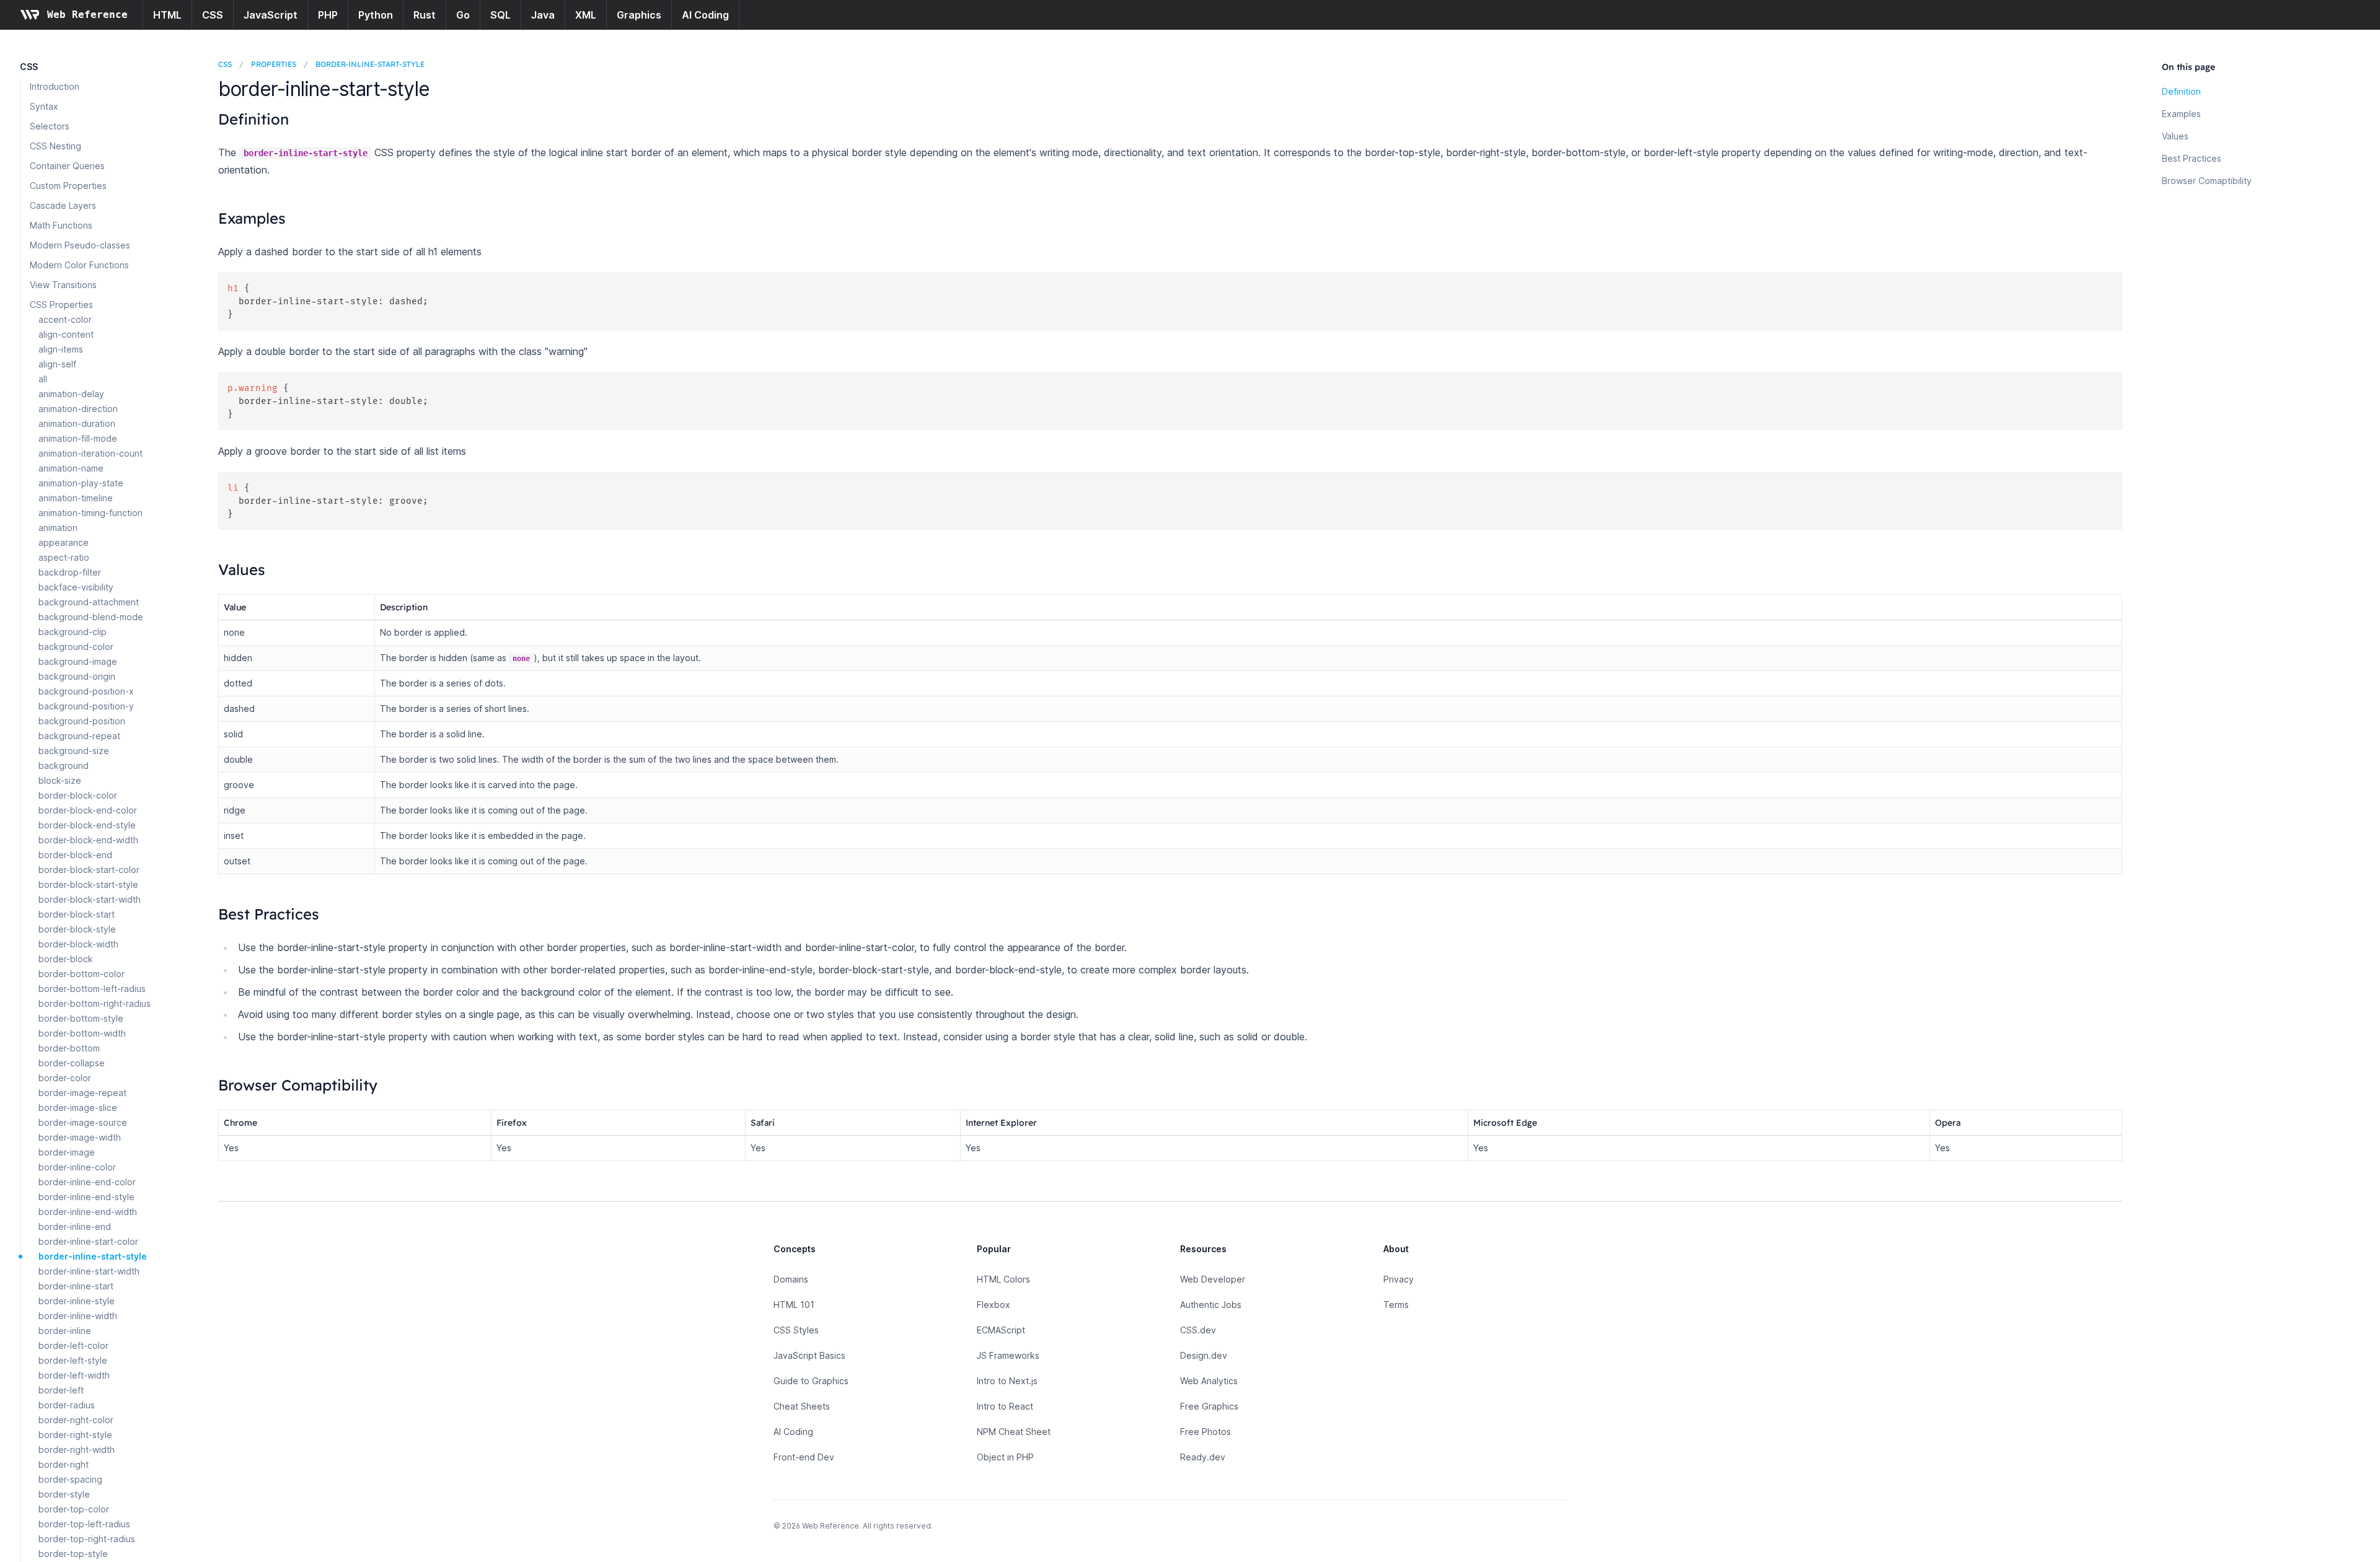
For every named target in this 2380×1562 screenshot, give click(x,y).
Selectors (50, 126)
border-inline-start (76, 1286)
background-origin (77, 676)
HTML (167, 15)
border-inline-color (77, 1167)
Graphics (639, 15)
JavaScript (271, 15)
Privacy (1399, 1279)
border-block (66, 959)
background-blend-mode (91, 617)
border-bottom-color (82, 974)
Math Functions (61, 225)
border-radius (67, 1405)
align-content (66, 334)
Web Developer (1213, 1279)
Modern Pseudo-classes (80, 245)
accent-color (65, 319)
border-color (65, 1078)
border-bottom (69, 1048)
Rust (425, 15)
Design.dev (1204, 1355)
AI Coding (705, 15)
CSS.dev (1198, 1330)
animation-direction (78, 409)
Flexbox (994, 1305)
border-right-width (77, 1450)
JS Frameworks (1008, 1355)
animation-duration (77, 423)
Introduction (55, 86)
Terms (1396, 1305)
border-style (64, 1494)
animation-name (71, 468)
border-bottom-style (81, 1018)
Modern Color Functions (79, 265)
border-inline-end (75, 1226)
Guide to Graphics (811, 1381)
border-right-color (76, 1420)
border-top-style (73, 1554)
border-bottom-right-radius (95, 1003)
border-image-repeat (82, 1093)
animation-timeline (76, 498)
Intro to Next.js (1007, 1381)
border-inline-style (77, 1301)
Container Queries (67, 166)
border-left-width (74, 1375)
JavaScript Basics (809, 1355)
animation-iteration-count (90, 453)
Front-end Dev (804, 1457)
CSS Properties (61, 305)
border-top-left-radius (84, 1524)
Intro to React (1005, 1406)
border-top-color (74, 1509)
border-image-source (83, 1122)
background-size (74, 751)
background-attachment (89, 602)
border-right (64, 1464)
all (43, 379)
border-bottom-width (82, 1033)
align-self (57, 364)
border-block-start (77, 914)
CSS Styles (796, 1330)
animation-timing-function (90, 513)
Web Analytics (1209, 1381)
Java (543, 15)
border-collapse (72, 1063)
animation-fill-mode (78, 438)
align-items (61, 349)
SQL (500, 15)
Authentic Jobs (1211, 1305)
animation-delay (71, 394)
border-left (61, 1390)
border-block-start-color (89, 870)
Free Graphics (1209, 1406)
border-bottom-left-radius (92, 989)
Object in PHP (1005, 1457)
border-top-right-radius (87, 1539)
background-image (78, 661)
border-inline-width (78, 1316)
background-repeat (79, 736)
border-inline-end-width (88, 1212)
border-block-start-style (88, 884)
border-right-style (75, 1435)
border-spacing (70, 1479)
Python (376, 15)
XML (586, 15)
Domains (791, 1279)
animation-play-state (81, 483)
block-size (60, 780)
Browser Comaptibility (2207, 181)
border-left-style (73, 1360)
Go (463, 15)
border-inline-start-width (89, 1271)
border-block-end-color (88, 810)
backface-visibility (76, 587)
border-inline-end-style (86, 1197)
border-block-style (77, 929)
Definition (2181, 91)
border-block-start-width (90, 899)
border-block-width (78, 944)
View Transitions (63, 285)
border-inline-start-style (93, 1256)
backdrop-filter (70, 572)
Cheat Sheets (802, 1406)
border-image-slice (78, 1108)
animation (58, 528)
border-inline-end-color (87, 1182)
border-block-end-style (87, 825)
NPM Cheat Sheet (1014, 1432)
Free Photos (1205, 1432)
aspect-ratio (64, 557)
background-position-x (86, 691)
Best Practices (2192, 158)
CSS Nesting (55, 146)
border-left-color (73, 1345)
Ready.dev (1203, 1457)
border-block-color (78, 795)
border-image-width (80, 1137)
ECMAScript (1001, 1330)
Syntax (44, 106)
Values (2175, 136)
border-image (67, 1152)
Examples (2181, 114)
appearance (64, 542)
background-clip (73, 632)
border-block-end (75, 855)
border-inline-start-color (88, 1241)
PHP (328, 15)
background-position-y (86, 706)
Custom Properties (68, 186)
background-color (76, 647)
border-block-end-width (88, 840)
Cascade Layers (63, 205)
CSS (213, 15)
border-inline (65, 1331)
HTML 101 (794, 1305)
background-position (82, 721)
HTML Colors (1003, 1279)
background (64, 766)
